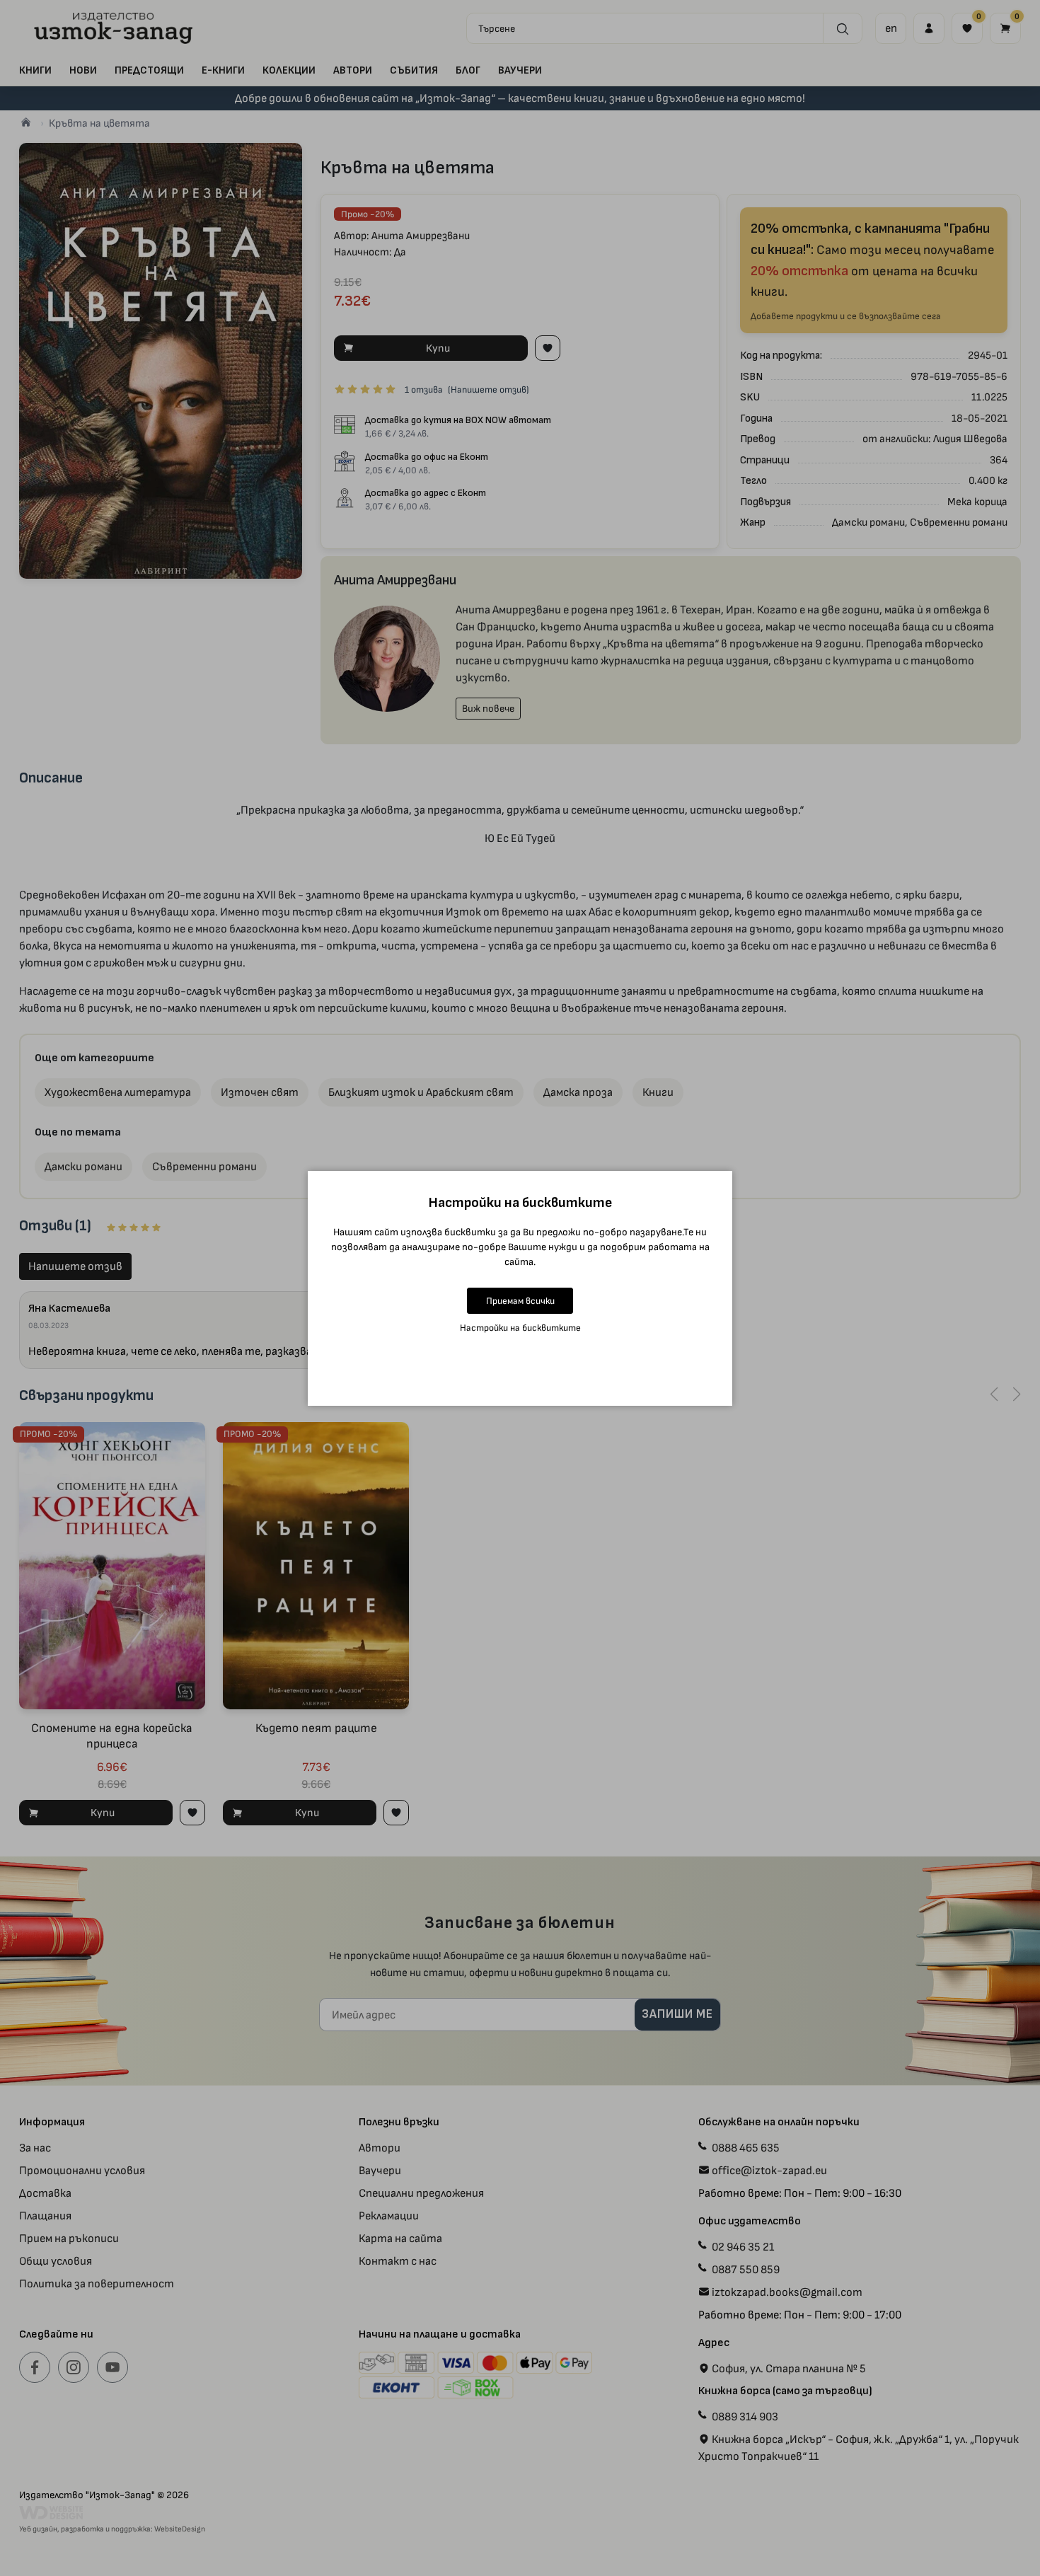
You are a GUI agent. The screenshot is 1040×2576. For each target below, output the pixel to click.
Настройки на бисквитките (520, 1328)
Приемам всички (520, 1301)
